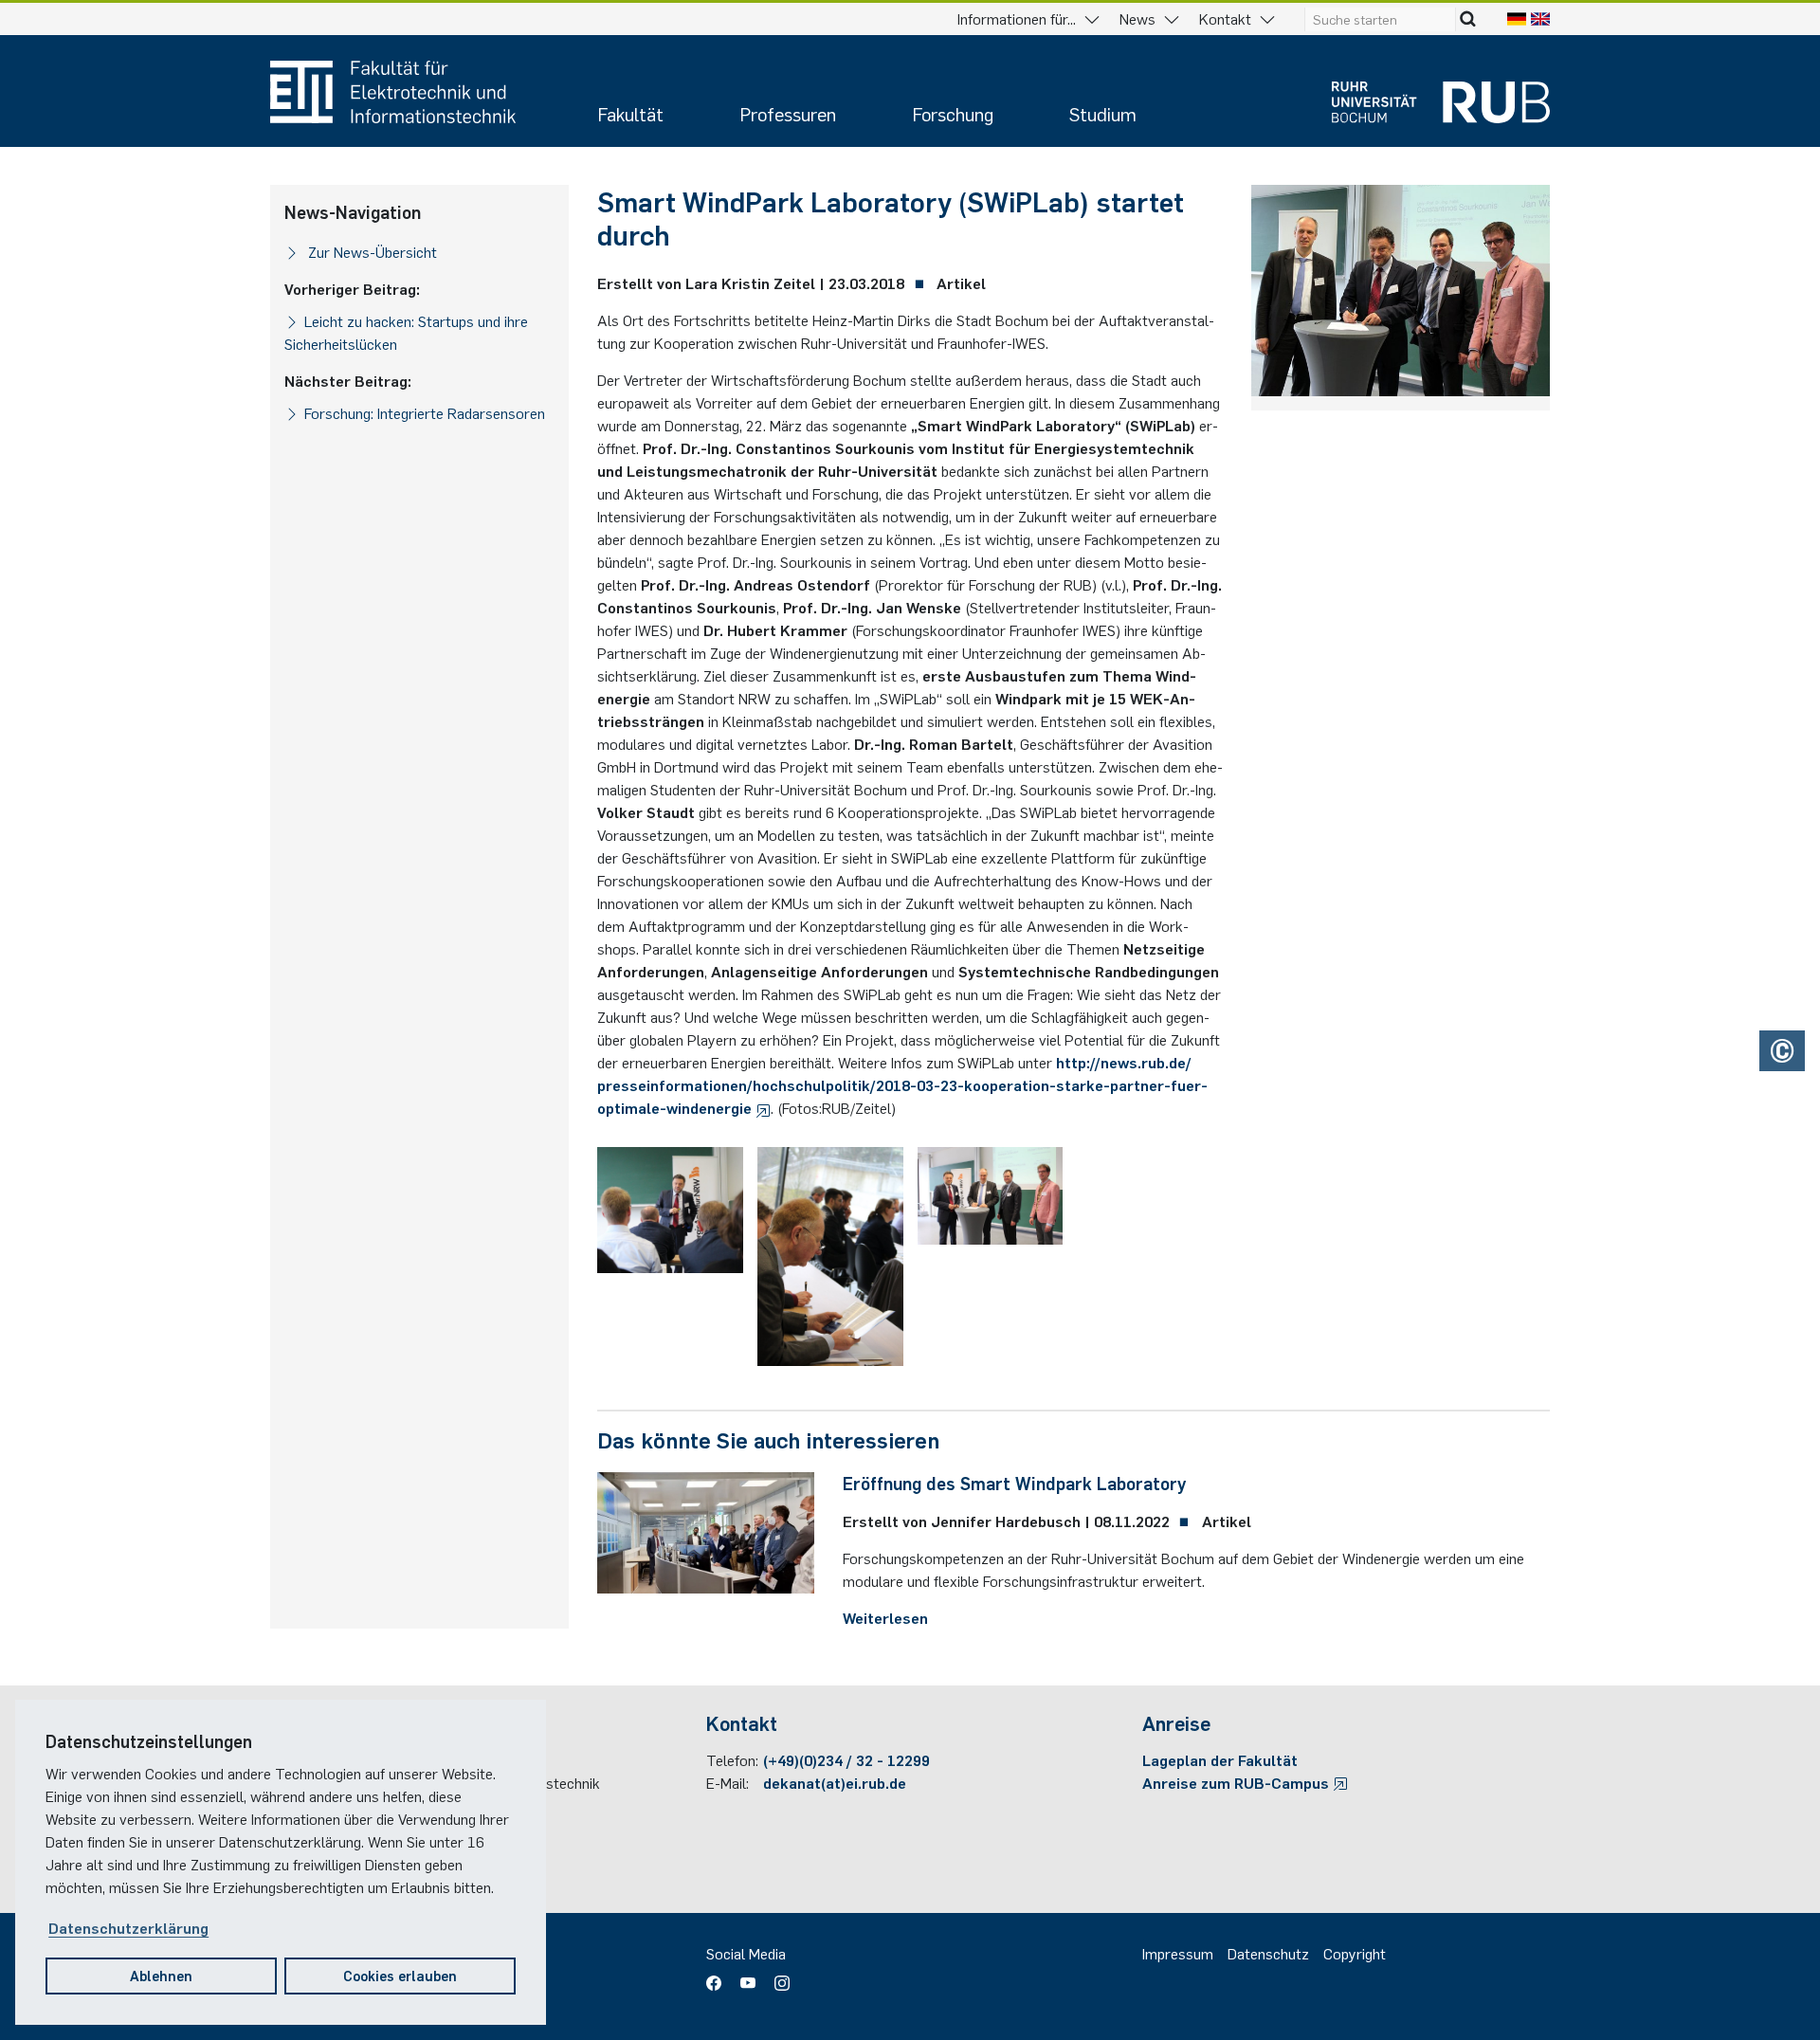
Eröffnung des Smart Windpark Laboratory (1014, 1483)
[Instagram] (777, 1977)
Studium (1103, 113)
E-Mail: (728, 1782)
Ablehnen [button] (161, 1975)
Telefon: (732, 1759)
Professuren (788, 113)
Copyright (1355, 1953)
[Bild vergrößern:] (670, 1210)
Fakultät (630, 113)
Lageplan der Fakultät (1220, 1759)
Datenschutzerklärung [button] (128, 1927)
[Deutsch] (1517, 18)
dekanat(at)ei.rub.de (835, 1782)
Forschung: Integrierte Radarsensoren (425, 412)
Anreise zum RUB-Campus (1238, 1782)
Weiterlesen (885, 1617)
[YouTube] (748, 1977)
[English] (1540, 18)
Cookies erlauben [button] (400, 1975)
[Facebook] (719, 1977)
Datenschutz (1268, 1953)
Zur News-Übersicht (371, 251)
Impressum (1178, 1953)
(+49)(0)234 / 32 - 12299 (846, 1759)
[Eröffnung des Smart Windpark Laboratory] (706, 1530)
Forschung (953, 113)
